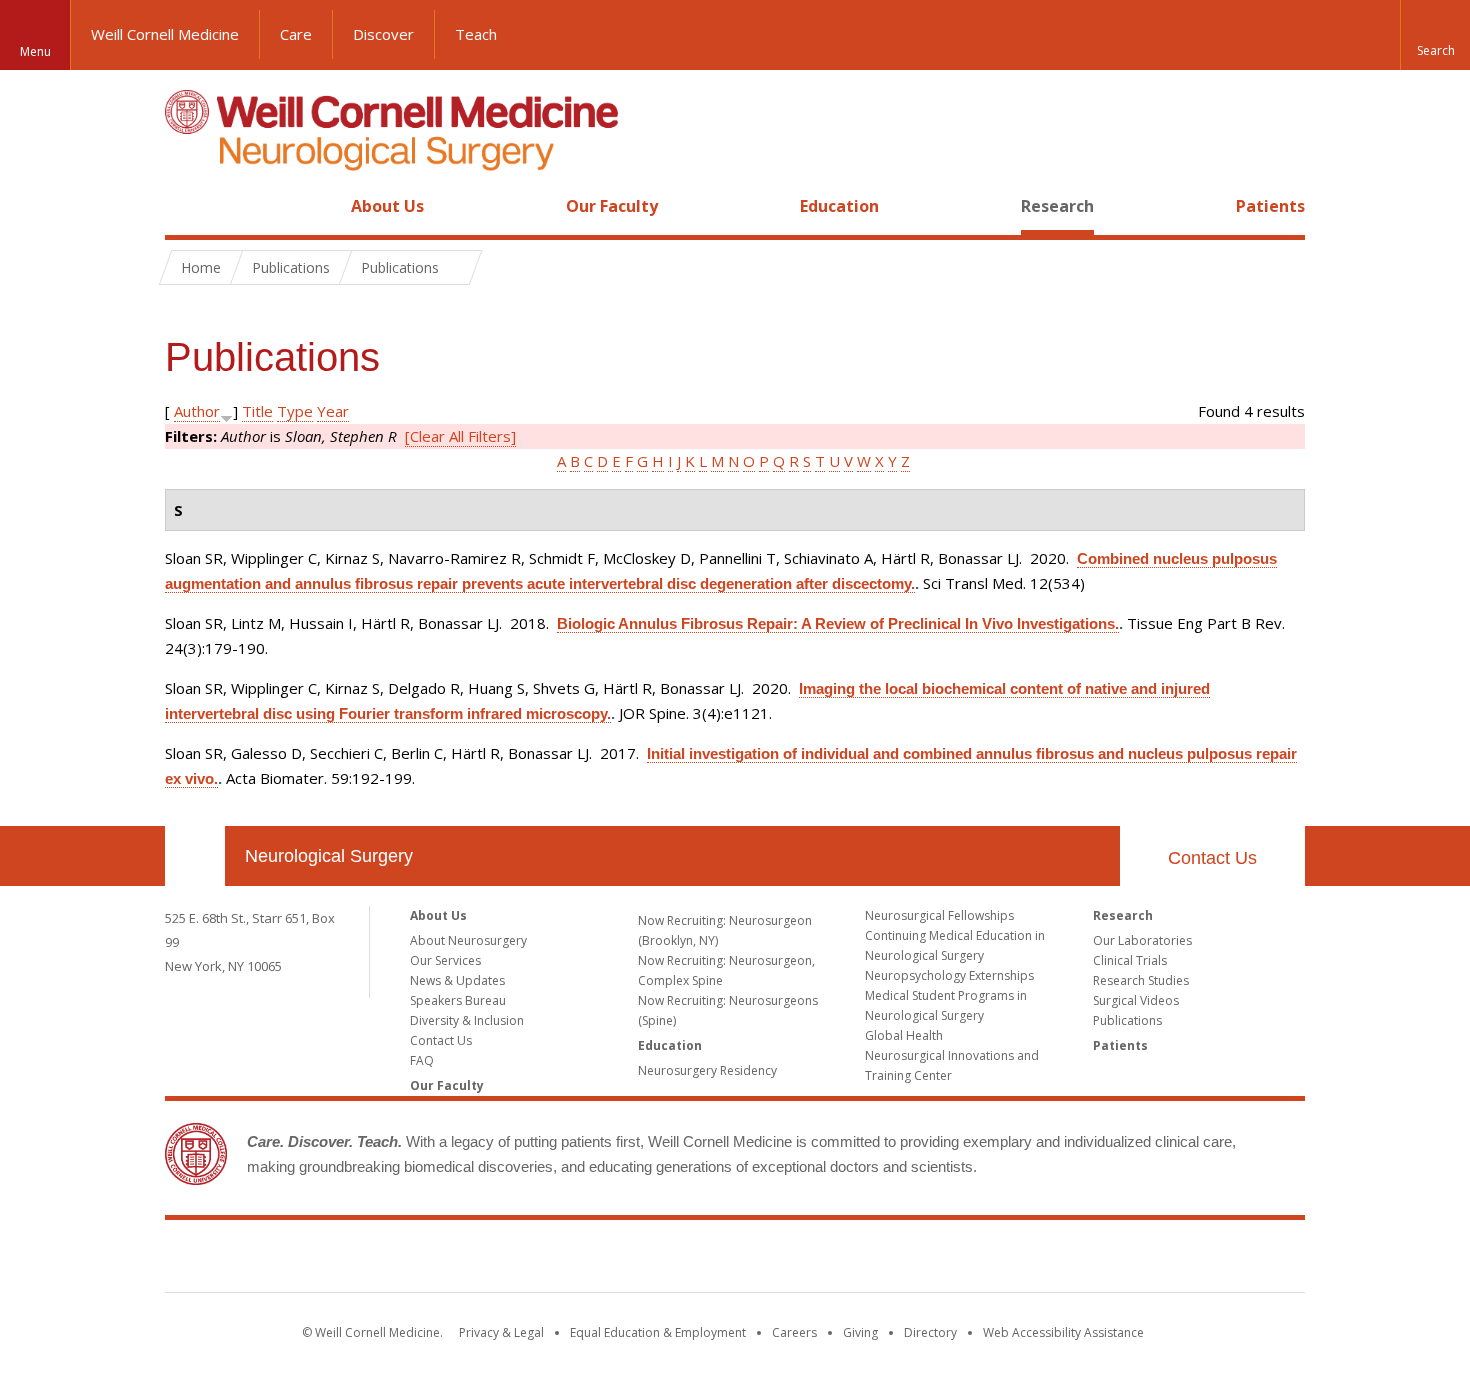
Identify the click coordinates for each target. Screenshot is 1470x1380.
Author (197, 411)
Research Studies (1141, 980)
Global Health (904, 1035)
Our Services (445, 960)
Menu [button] (35, 51)
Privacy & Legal (501, 1332)
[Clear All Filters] (460, 436)
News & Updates (457, 980)
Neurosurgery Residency (707, 1070)
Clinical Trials (1130, 960)
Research (1057, 206)
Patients (1270, 206)
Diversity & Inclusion (467, 1020)
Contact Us (1212, 858)
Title (257, 411)
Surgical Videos (1136, 1000)
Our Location (195, 856)
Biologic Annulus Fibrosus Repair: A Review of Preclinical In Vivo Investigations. (838, 623)
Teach (476, 34)
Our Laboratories (1142, 940)
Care (296, 34)
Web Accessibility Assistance (1063, 1332)
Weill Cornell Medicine (165, 34)
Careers (794, 1332)
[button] (1435, 35)
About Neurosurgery (468, 940)
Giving (860, 1332)
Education (839, 206)
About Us (387, 206)
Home (187, 206)
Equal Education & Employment (658, 1332)
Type (295, 411)
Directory (930, 1332)
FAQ (422, 1060)
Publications (1127, 1020)
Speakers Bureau (458, 1000)
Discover (383, 34)
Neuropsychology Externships (949, 975)
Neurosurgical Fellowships (939, 915)
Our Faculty (612, 206)
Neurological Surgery (329, 856)
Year (333, 411)
